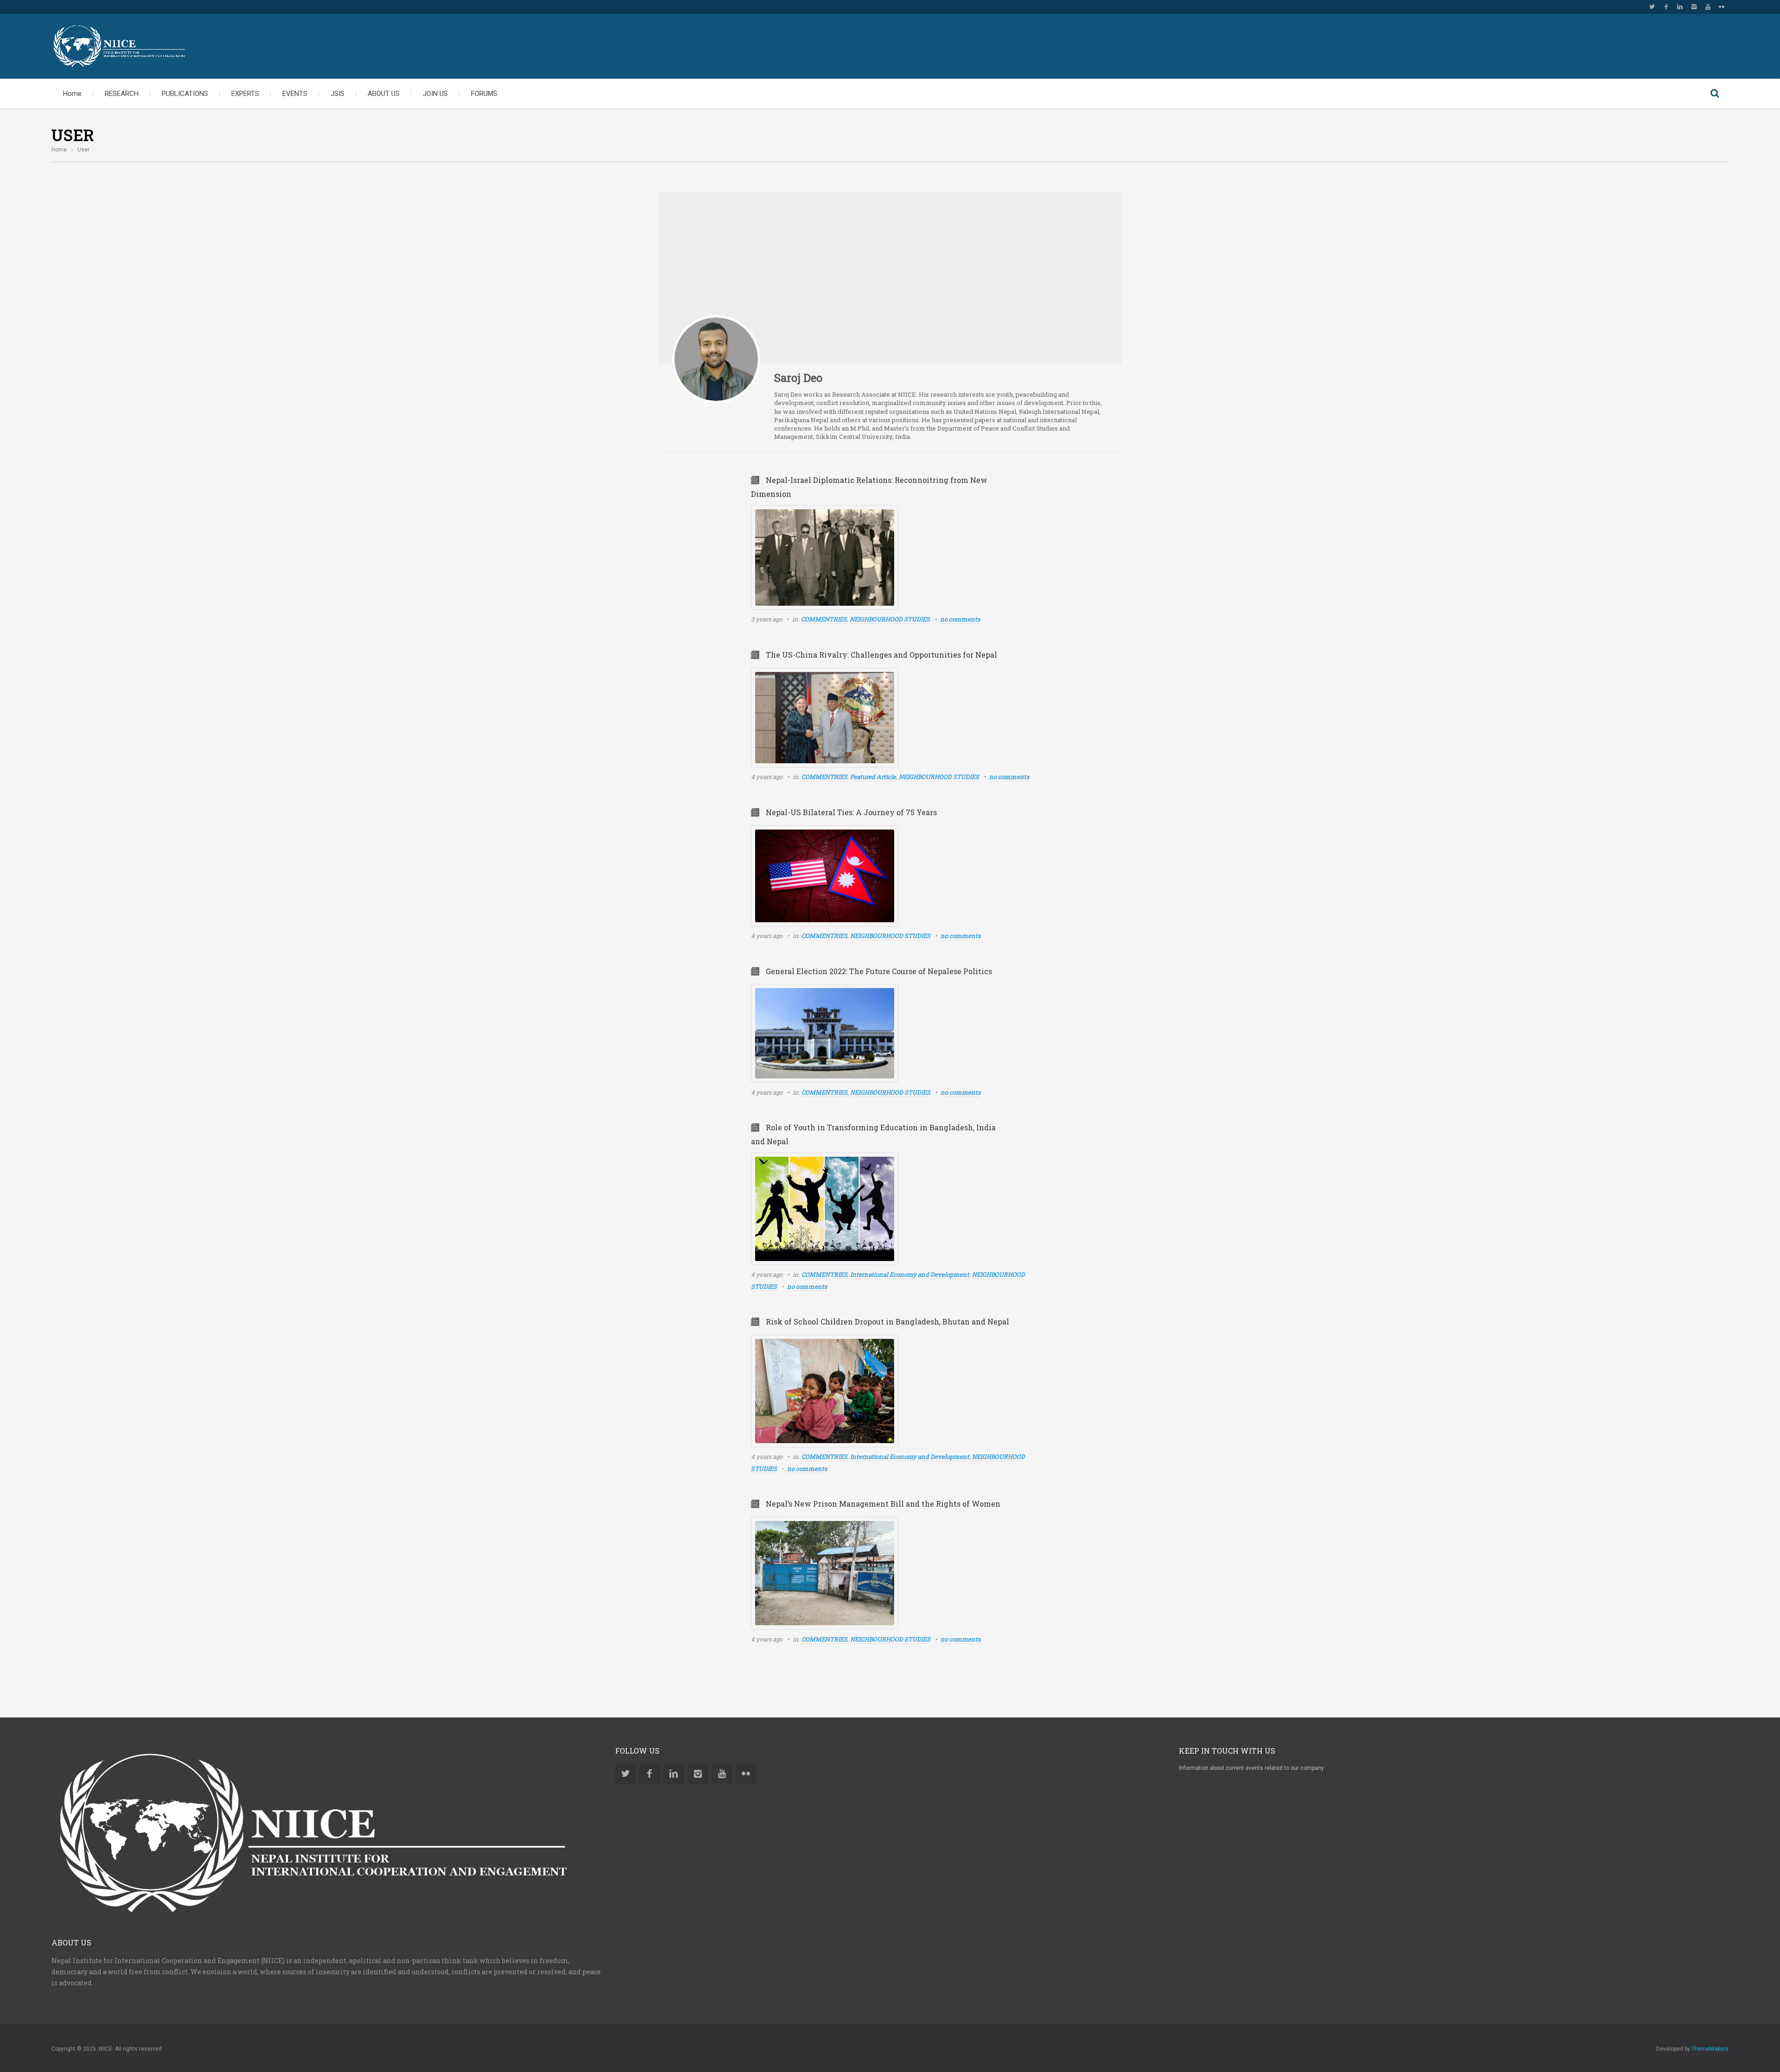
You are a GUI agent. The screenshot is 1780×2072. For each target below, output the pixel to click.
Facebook (1666, 7)
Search (1715, 94)
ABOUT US (384, 94)
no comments (960, 619)
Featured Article (873, 777)
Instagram (1694, 7)
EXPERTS (245, 94)
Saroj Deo (798, 378)
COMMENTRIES (824, 619)
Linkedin (1680, 7)
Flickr (1722, 7)
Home (72, 94)
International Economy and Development (910, 1274)
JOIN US (435, 94)
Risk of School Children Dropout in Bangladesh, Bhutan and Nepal (887, 1321)
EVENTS (295, 94)
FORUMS (484, 94)
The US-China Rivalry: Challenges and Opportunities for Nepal (881, 655)
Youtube (1708, 7)
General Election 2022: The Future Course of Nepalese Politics (879, 971)
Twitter (1652, 7)
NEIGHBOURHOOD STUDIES (890, 619)
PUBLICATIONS (185, 94)
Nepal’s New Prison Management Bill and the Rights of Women (883, 1504)
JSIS (337, 94)
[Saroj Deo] (716, 359)
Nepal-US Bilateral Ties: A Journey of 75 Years (851, 812)
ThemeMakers (1710, 2049)
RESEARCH (122, 94)
